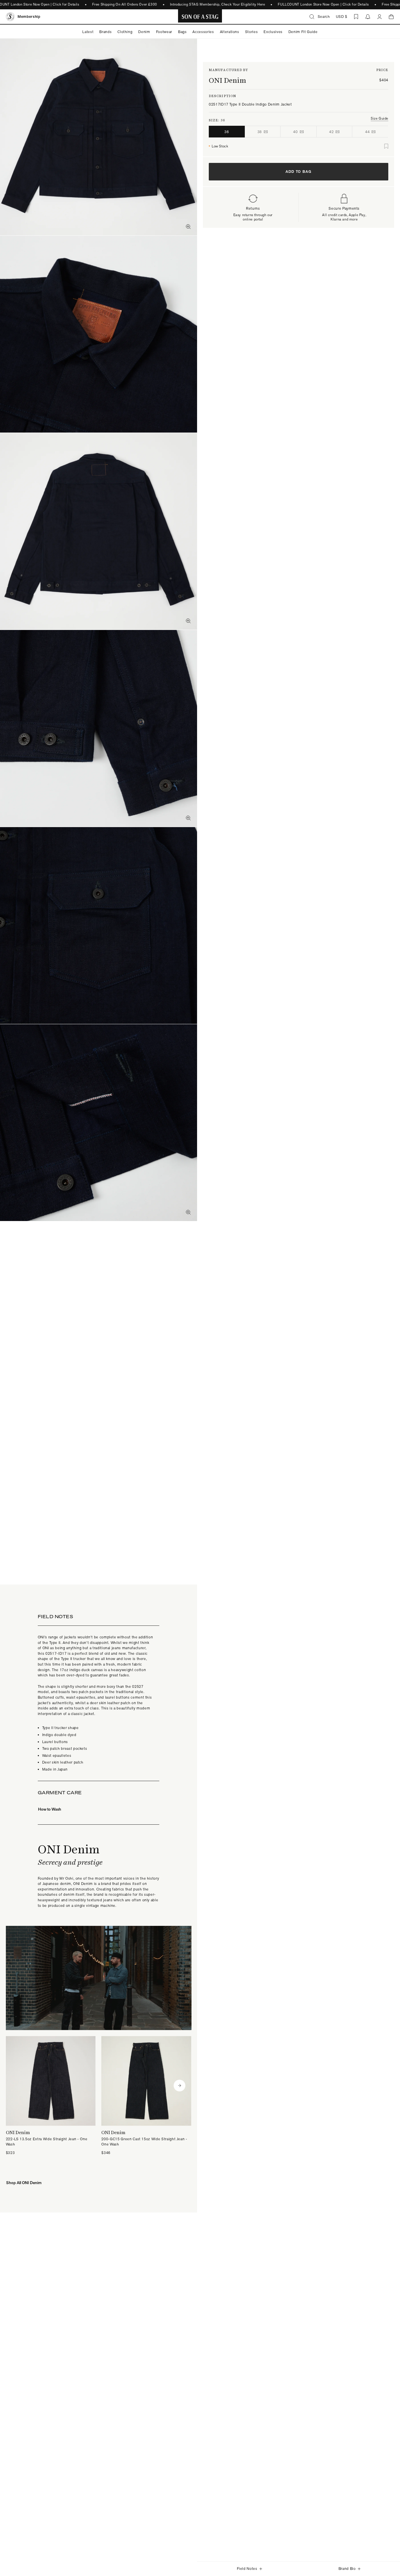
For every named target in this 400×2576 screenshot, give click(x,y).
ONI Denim (228, 80)
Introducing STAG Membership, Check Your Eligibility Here (218, 4)
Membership (29, 17)
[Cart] (391, 17)
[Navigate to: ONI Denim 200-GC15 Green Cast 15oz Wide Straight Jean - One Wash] (146, 2096)
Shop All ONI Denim (24, 2183)
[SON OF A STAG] (200, 17)
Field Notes (247, 2569)
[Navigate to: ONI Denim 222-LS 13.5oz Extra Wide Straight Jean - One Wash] (51, 2096)
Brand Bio (347, 2569)
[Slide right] (180, 2086)
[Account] (380, 17)
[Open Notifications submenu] (368, 17)
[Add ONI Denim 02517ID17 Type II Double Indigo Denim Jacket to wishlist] (386, 146)
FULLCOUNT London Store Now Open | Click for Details (323, 4)
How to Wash (50, 1809)
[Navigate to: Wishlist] (356, 17)
